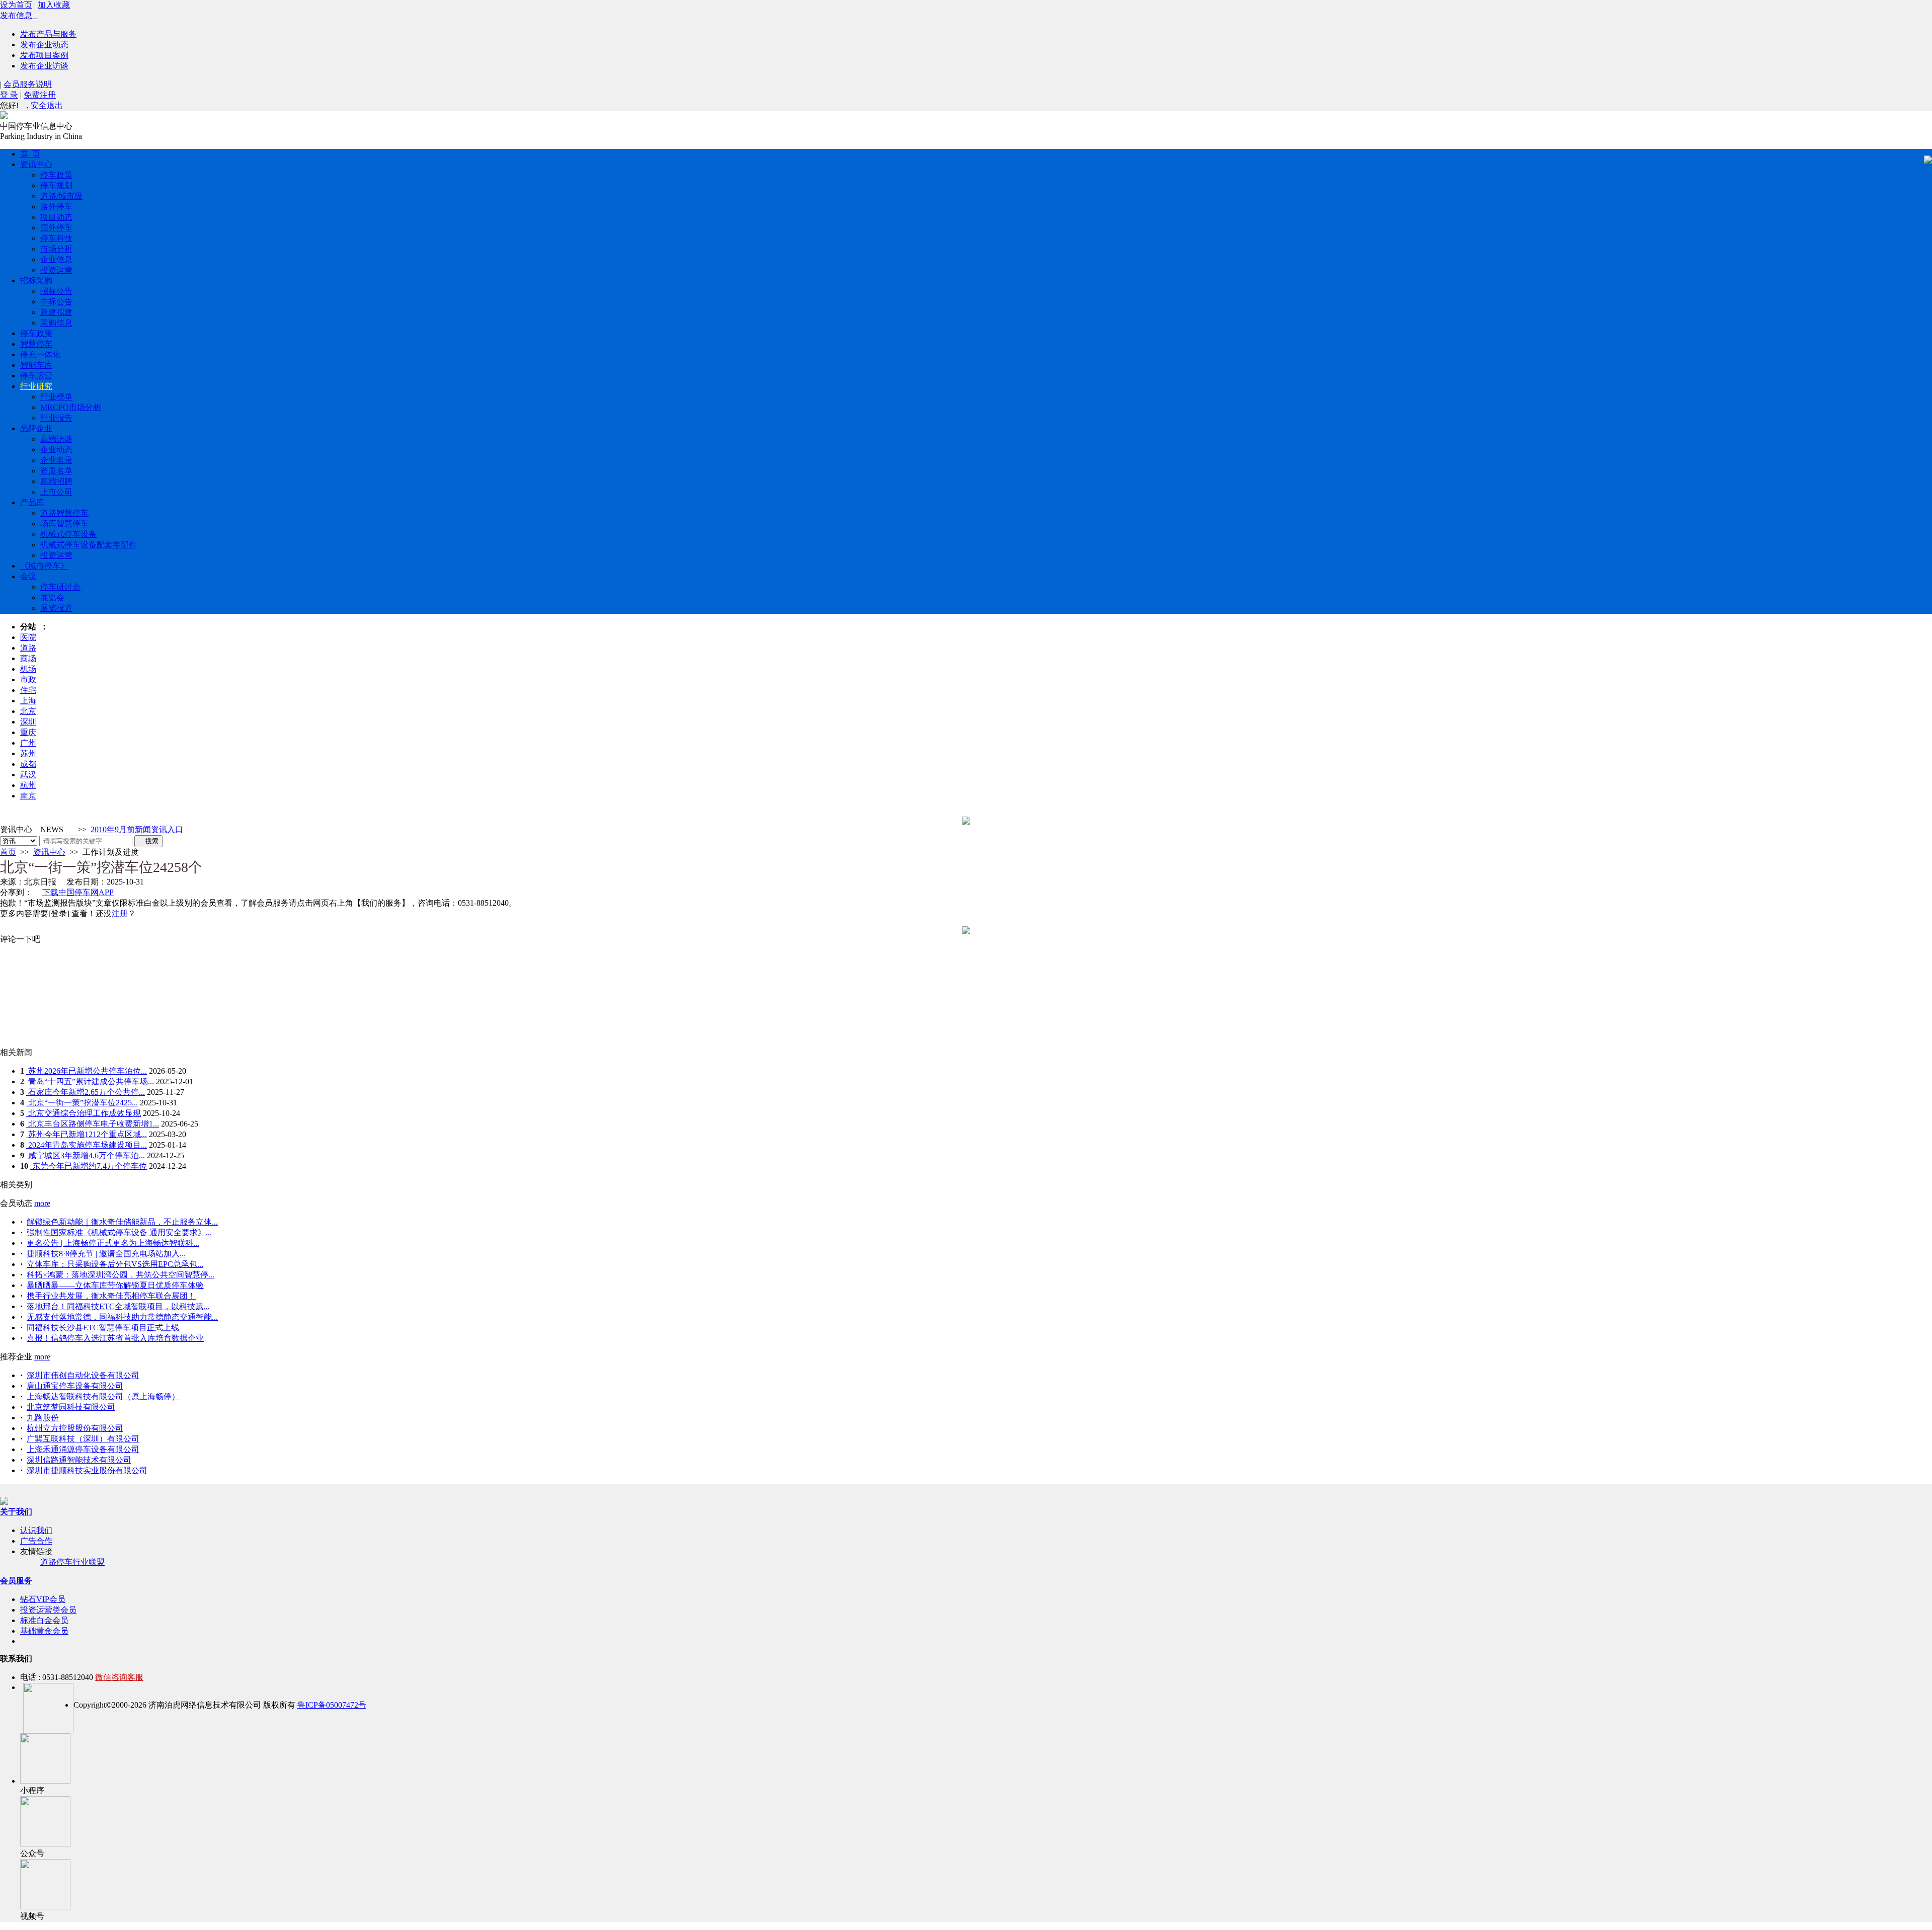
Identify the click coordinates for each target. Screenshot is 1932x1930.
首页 (8, 852)
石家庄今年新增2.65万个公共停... (86, 1092)
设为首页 (16, 5)
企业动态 (56, 450)
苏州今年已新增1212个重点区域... (87, 1134)
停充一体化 (40, 354)
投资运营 (56, 270)
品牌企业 (36, 428)
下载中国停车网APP (78, 892)
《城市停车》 (44, 566)
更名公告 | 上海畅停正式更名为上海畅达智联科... (113, 1243)
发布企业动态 (44, 45)
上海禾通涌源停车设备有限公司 (83, 1449)
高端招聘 (56, 481)
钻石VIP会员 (43, 1599)
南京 (28, 796)
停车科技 (56, 238)
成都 (28, 764)
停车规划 (56, 185)
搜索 (148, 841)
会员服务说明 (28, 84)
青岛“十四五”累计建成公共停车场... (90, 1081)
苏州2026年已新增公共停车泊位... (87, 1071)
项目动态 (56, 217)
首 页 (30, 154)
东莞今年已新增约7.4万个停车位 (89, 1166)
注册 (120, 913)
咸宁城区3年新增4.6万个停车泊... (86, 1155)
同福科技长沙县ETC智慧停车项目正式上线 (103, 1328)
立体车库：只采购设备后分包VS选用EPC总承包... (115, 1264)
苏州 (28, 753)
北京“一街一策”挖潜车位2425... (82, 1103)
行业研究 (36, 386)
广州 (28, 743)
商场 (28, 658)
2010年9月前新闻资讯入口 (137, 829)
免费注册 (40, 95)
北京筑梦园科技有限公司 (71, 1407)
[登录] (59, 913)
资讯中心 (36, 164)
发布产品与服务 (48, 34)
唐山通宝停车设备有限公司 (75, 1386)
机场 (28, 669)
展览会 (52, 597)
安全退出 (47, 105)
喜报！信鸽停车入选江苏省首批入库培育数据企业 (115, 1338)
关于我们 (16, 1512)
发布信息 (19, 15)
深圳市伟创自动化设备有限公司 (83, 1375)
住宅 (28, 690)
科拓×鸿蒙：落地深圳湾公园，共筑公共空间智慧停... (120, 1275)
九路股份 (43, 1418)
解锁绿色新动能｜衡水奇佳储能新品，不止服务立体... (122, 1222)
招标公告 (56, 291)
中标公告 (56, 302)
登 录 (9, 95)
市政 (28, 679)
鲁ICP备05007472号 (332, 1705)
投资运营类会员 (48, 1610)
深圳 (28, 722)
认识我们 (36, 1530)
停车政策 (56, 175)
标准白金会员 (44, 1620)
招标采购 (36, 280)
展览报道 (56, 608)
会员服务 (16, 1581)
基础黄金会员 (44, 1631)
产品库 (32, 502)
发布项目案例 (44, 55)
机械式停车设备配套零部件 (89, 545)
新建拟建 (56, 312)
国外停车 (56, 228)
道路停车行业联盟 (72, 1562)
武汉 (28, 775)
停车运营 (36, 376)
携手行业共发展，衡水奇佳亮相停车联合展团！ (111, 1296)
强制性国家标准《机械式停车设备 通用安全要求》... (119, 1232)
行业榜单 (56, 397)
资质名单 (56, 471)
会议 (28, 576)
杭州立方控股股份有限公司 (75, 1428)
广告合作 (36, 1541)
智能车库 (36, 365)
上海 (28, 701)
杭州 (28, 785)
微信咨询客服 (119, 1677)
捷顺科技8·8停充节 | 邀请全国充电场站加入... (106, 1254)
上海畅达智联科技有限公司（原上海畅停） (103, 1396)
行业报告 (56, 418)
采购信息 (56, 323)
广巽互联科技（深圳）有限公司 (83, 1439)
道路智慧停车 (64, 513)
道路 (28, 648)
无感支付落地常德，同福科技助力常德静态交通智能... (122, 1317)
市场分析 (56, 249)
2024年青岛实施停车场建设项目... (87, 1145)
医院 (28, 637)
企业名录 (56, 460)
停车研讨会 (60, 587)
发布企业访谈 (44, 66)
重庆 (28, 732)
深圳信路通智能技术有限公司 (79, 1460)
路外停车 (56, 207)
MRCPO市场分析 (71, 407)
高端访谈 (56, 439)
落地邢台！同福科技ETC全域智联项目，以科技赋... (118, 1306)
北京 (28, 711)
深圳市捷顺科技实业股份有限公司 (87, 1470)
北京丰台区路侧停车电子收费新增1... (93, 1124)
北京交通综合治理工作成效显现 (84, 1113)
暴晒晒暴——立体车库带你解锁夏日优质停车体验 (115, 1285)
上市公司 (56, 492)
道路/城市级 (61, 196)
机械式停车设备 (68, 534)
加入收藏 (54, 5)
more (42, 1203)
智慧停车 (36, 344)
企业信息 (56, 259)
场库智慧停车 (64, 524)
